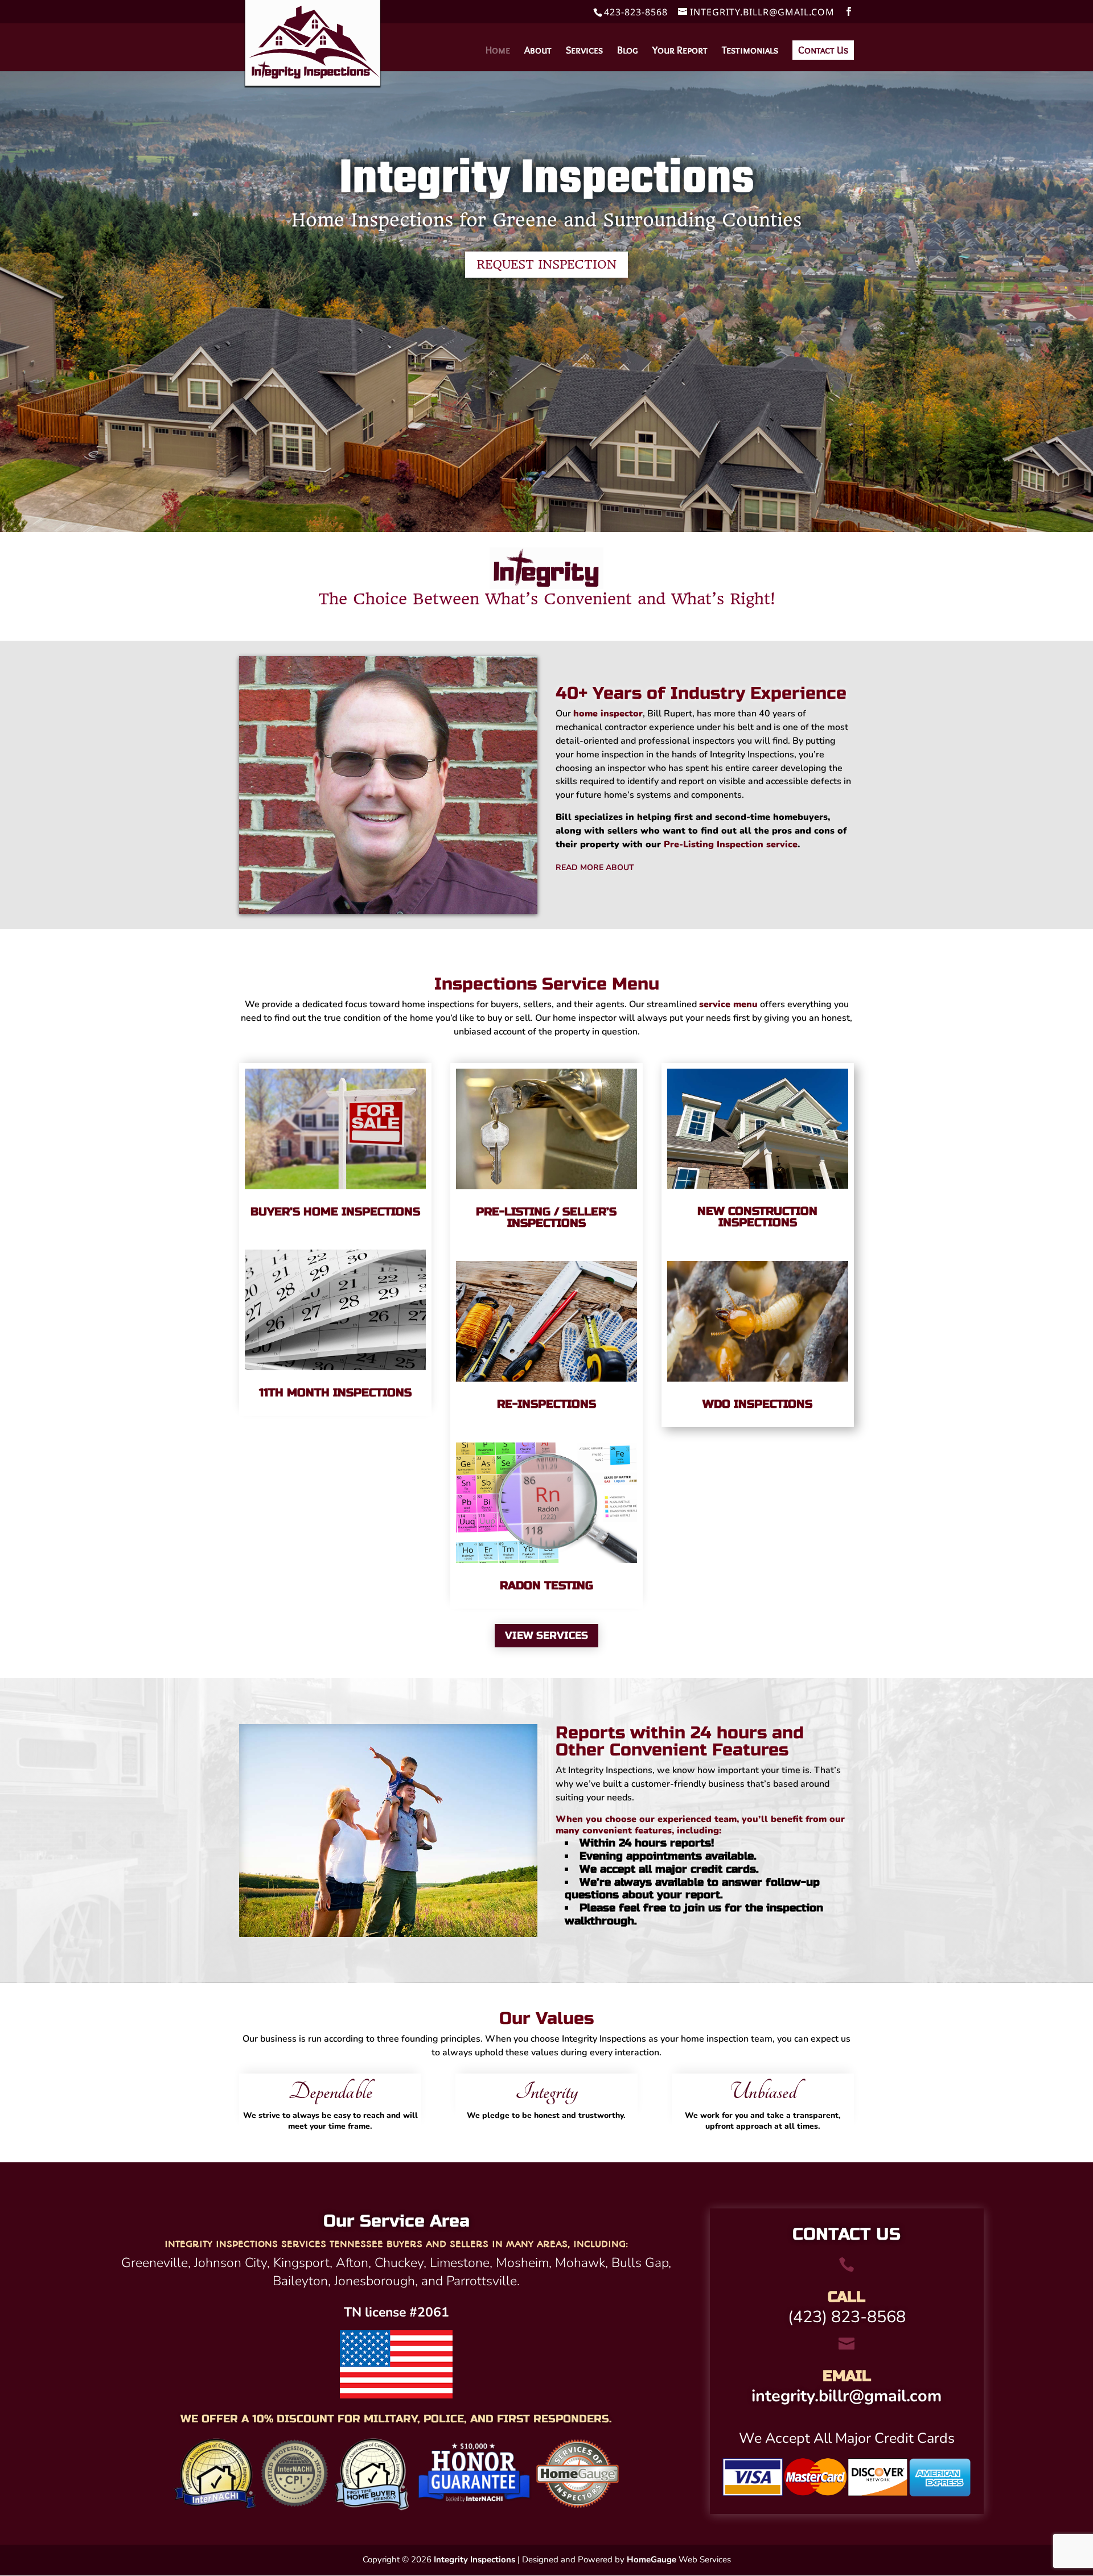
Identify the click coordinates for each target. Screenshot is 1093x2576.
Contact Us (823, 50)
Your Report (680, 51)
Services (584, 51)
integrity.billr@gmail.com (847, 2396)
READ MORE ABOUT (595, 867)
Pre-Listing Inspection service (731, 844)
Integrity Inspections (474, 2559)
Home (498, 51)
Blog (628, 51)
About (538, 51)
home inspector (608, 714)
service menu (728, 1004)
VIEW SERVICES (546, 1635)
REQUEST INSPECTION (546, 264)
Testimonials (750, 51)
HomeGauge (652, 2559)
